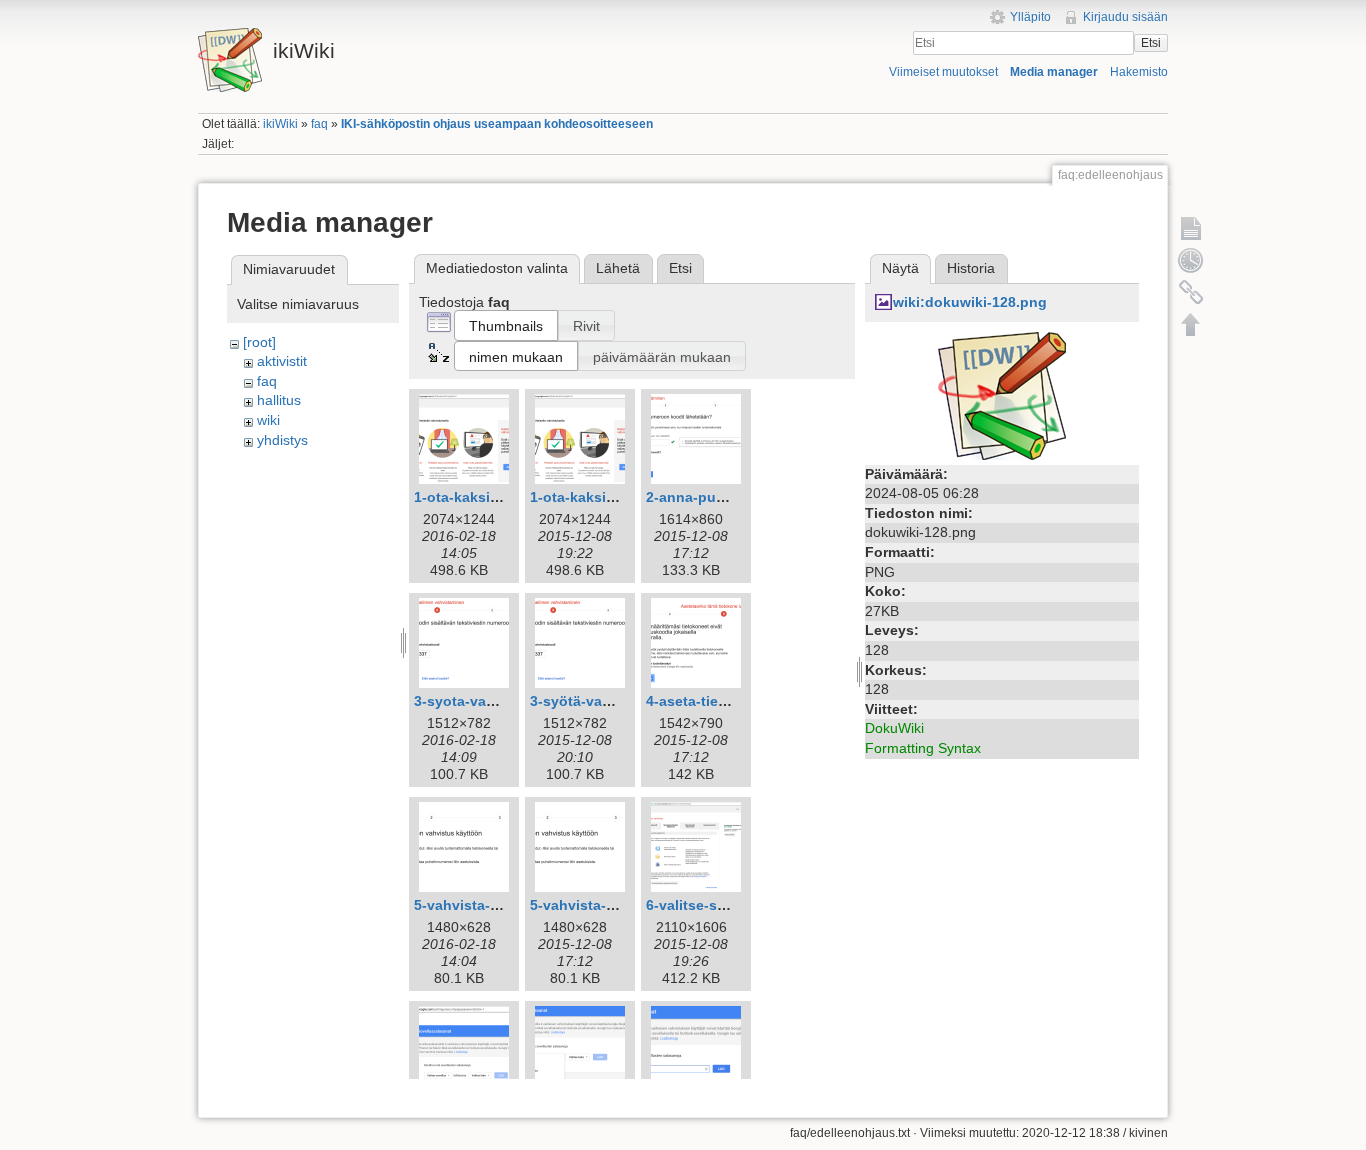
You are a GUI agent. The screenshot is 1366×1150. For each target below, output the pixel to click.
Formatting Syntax (923, 748)
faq (319, 124)
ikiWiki (280, 124)
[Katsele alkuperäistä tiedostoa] (1002, 394)
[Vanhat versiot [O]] (1191, 260)
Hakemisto (1139, 72)
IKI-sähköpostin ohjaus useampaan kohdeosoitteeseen (497, 124)
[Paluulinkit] (1191, 292)
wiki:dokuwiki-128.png (970, 302)
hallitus (279, 400)
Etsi (1151, 43)
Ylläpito (1030, 17)
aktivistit (282, 361)
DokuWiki (894, 728)
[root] (259, 342)
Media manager (1054, 72)
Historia (971, 268)
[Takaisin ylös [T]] (1191, 324)
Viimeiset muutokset (943, 72)
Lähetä (618, 268)
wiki (268, 420)
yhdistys (282, 440)
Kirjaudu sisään (1125, 17)
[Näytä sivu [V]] (1191, 228)
